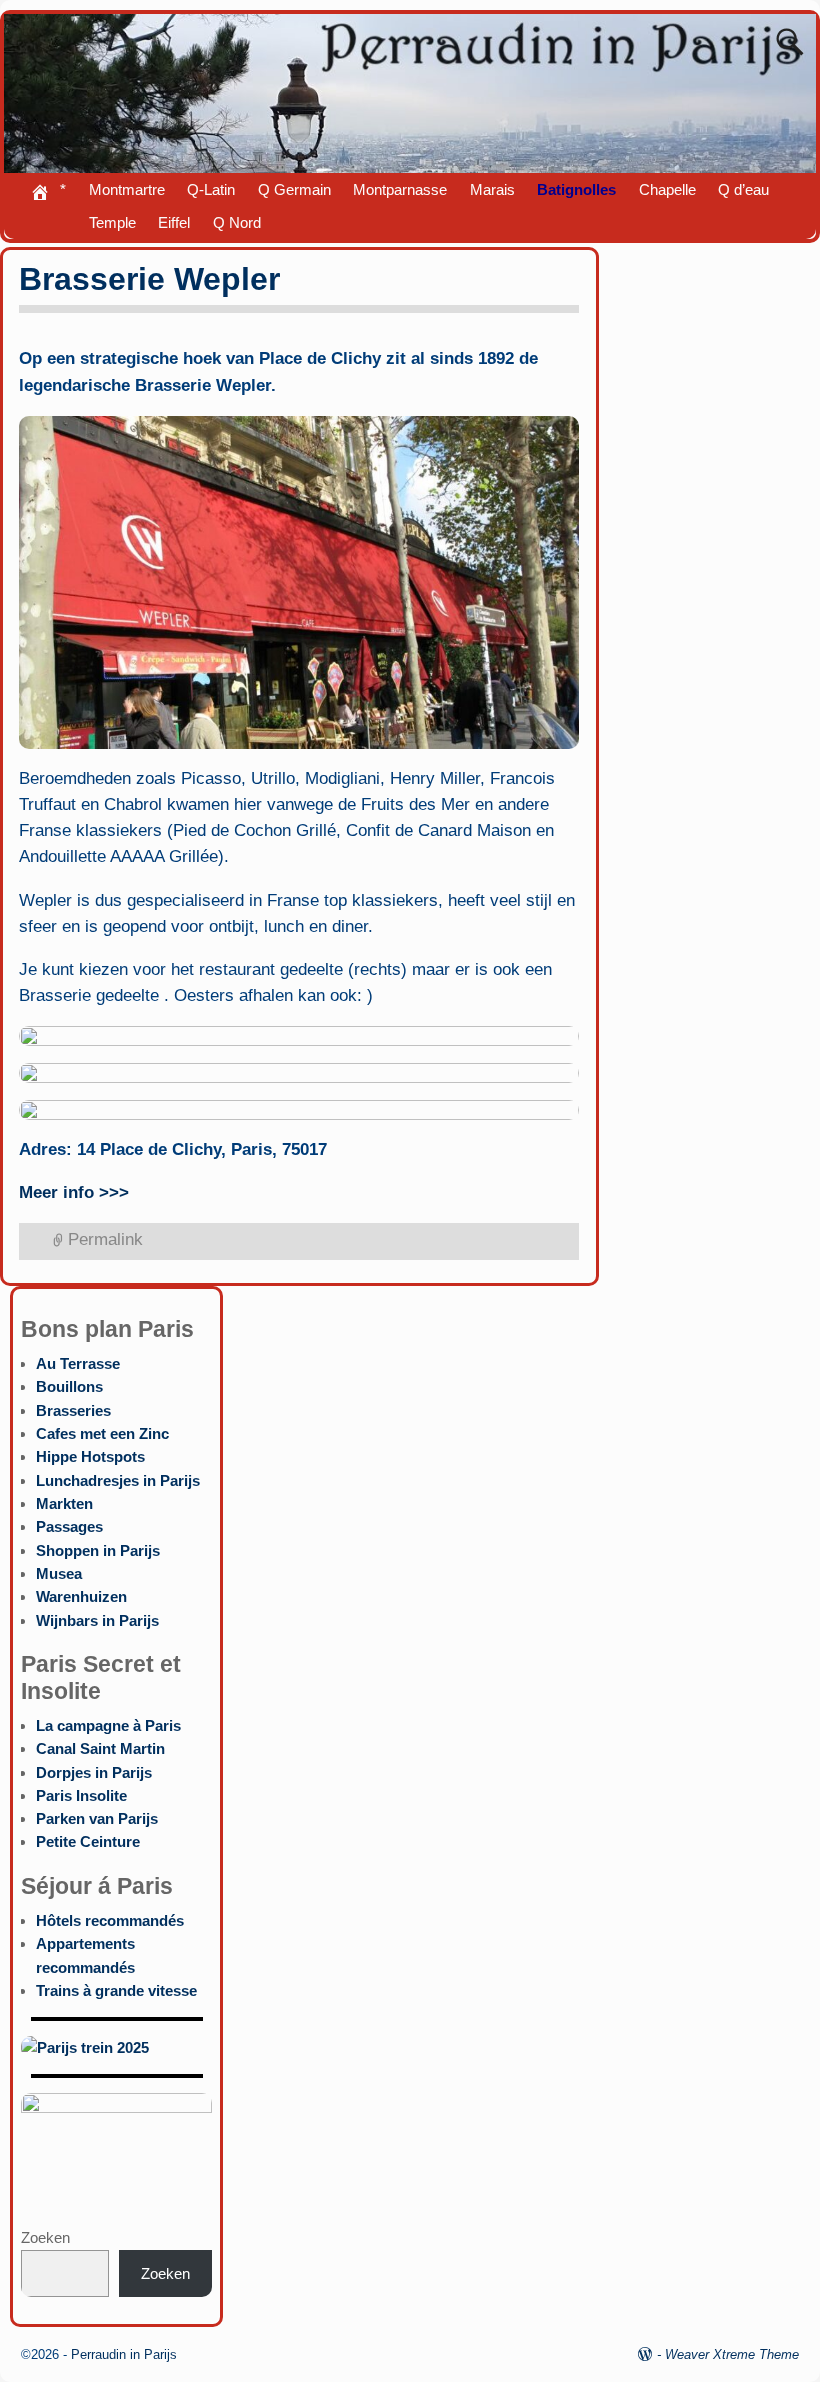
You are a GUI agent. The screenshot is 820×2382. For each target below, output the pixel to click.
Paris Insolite (81, 1795)
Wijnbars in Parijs (97, 1620)
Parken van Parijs (97, 1818)
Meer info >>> (74, 1192)
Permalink (105, 1239)
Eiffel (174, 222)
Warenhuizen (81, 1596)
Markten (64, 1503)
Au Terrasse (78, 1363)
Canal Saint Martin (100, 1748)
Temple (112, 222)
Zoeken (45, 2237)
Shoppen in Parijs (98, 1550)
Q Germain (294, 189)
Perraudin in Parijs (124, 2354)
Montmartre (127, 189)
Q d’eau (743, 189)
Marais (492, 189)
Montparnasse (400, 189)
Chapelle (667, 189)
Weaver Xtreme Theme (732, 2354)
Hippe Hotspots (90, 1456)
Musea (59, 1573)
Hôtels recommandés (110, 1920)
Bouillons (69, 1386)
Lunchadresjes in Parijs (118, 1480)
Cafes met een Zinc (102, 1433)
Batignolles (576, 189)
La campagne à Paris (108, 1725)
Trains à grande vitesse (116, 1990)
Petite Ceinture (88, 1841)
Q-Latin (211, 189)
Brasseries (73, 1410)
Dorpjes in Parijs (94, 1772)
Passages (69, 1526)
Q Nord (237, 222)
